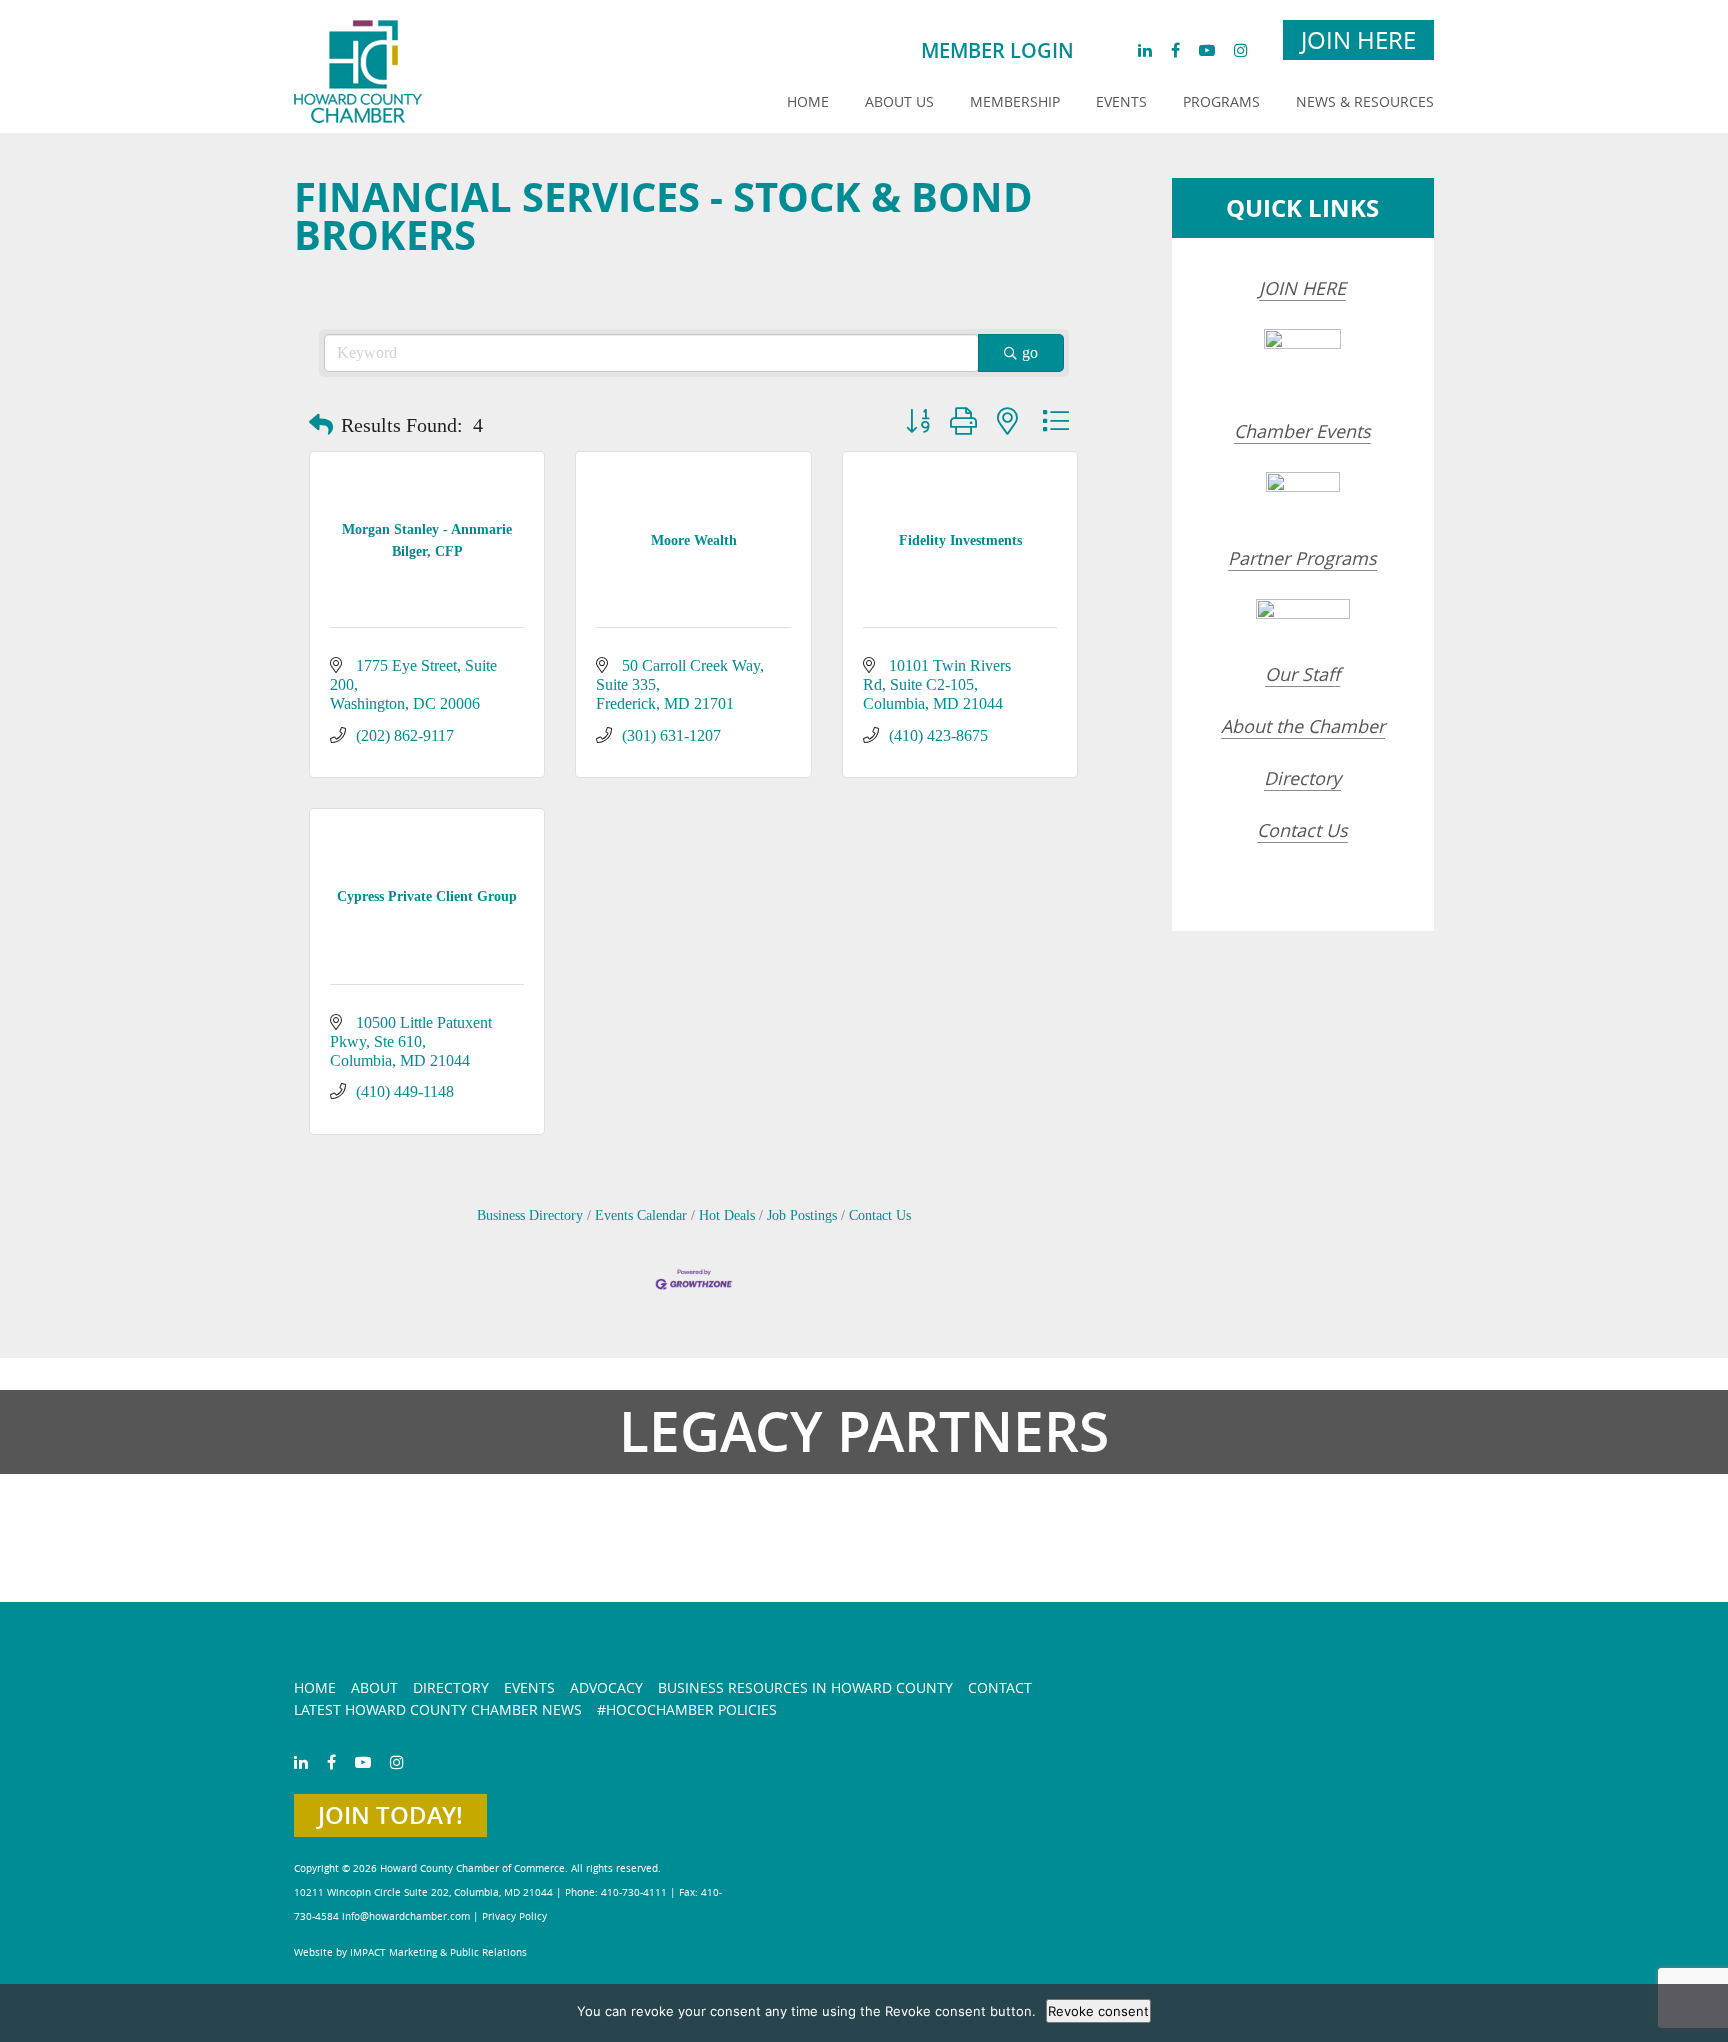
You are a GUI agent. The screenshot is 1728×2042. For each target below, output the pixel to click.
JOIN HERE (1302, 288)
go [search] (1030, 352)
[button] (321, 425)
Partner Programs (1302, 558)
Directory (1302, 778)
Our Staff (1302, 674)
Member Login (997, 50)
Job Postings (802, 1215)
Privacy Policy (514, 1916)
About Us (899, 101)
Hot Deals (727, 1215)
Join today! (390, 1815)
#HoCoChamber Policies (687, 1709)
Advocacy (606, 1687)
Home (808, 101)
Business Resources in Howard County (805, 1687)
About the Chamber (1303, 726)
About (374, 1687)
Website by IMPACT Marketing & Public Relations (410, 1952)
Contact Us (880, 1215)
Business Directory (530, 1215)
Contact (1000, 1687)
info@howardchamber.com (406, 1916)
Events (1121, 101)
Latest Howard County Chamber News (438, 1709)
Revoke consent (1098, 2011)
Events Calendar (641, 1215)
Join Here (1358, 40)
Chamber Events (1302, 431)
